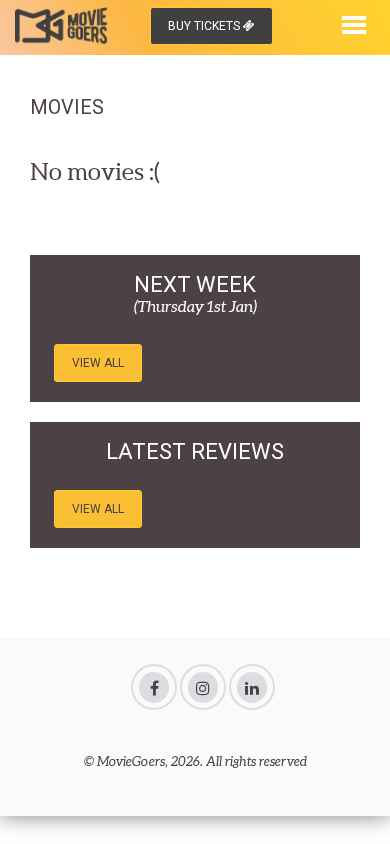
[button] (354, 23)
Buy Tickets (205, 26)
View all (98, 363)
